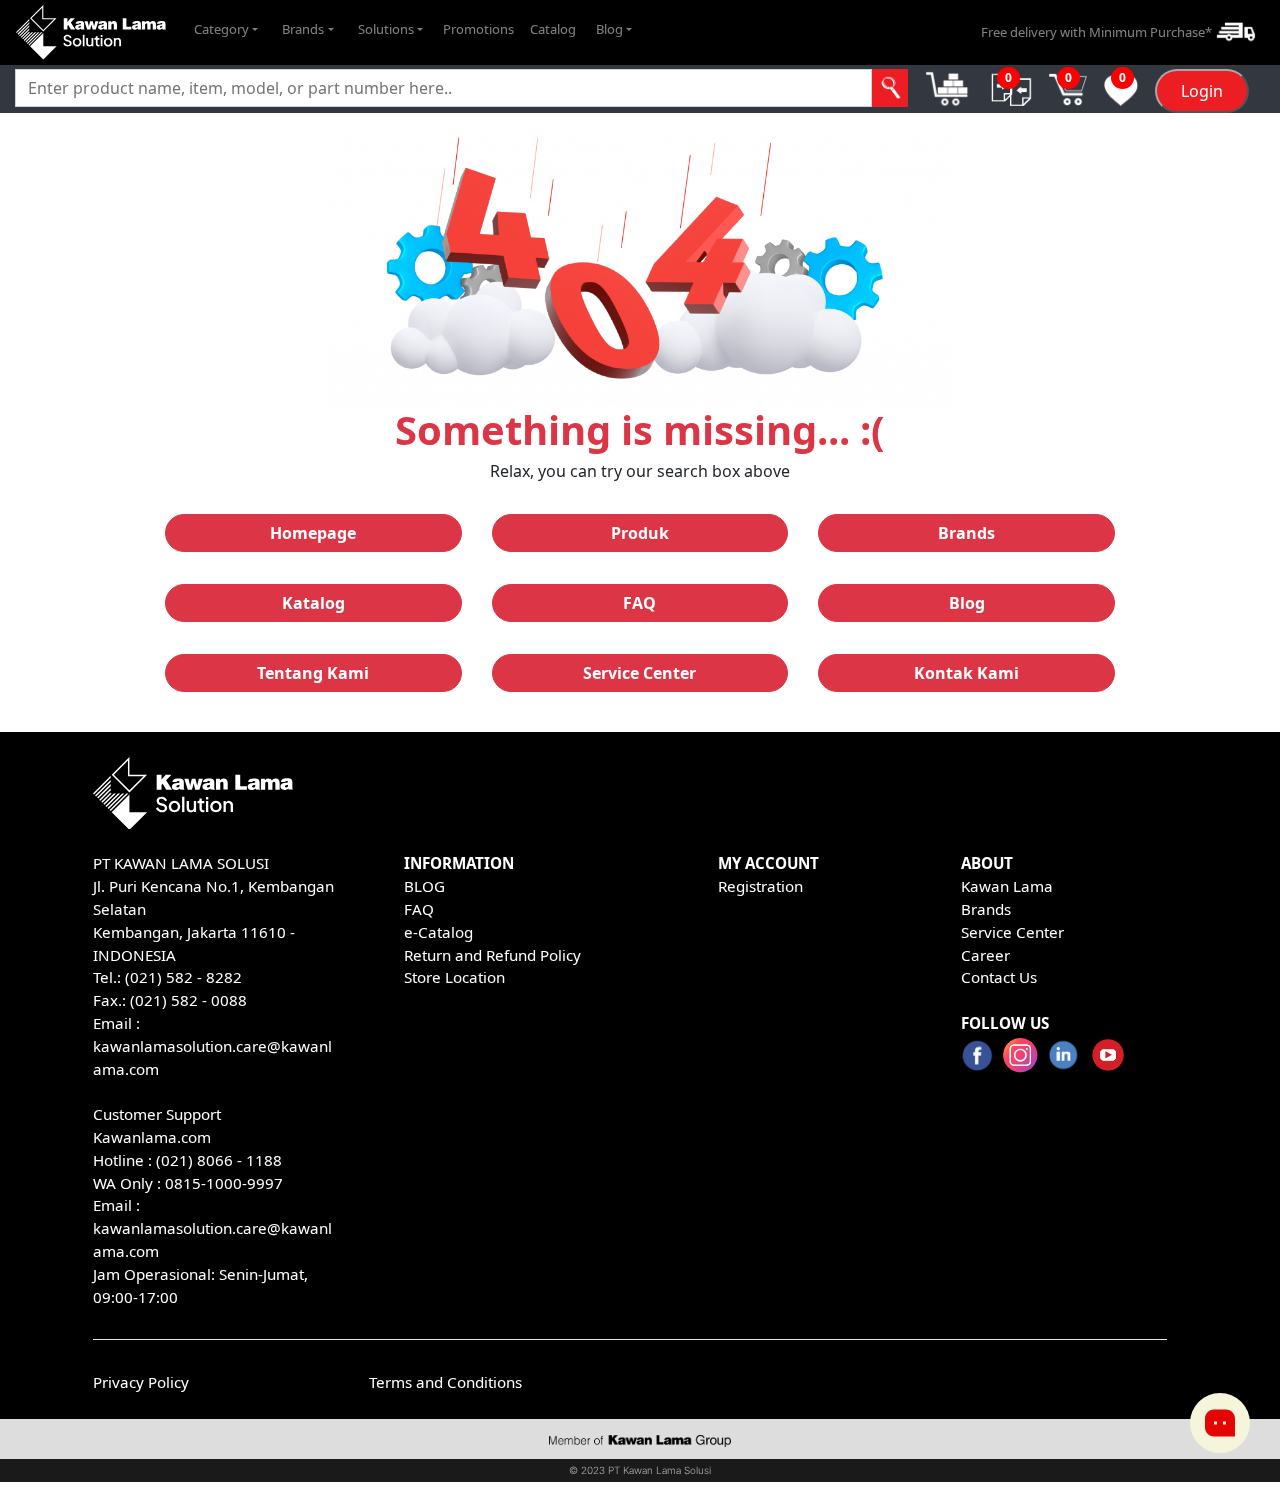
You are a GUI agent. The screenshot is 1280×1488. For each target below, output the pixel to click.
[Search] (890, 88)
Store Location (454, 977)
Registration (760, 886)
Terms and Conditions (445, 1382)
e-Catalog (438, 932)
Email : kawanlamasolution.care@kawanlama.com (212, 1228)
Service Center (1012, 932)
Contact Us (999, 977)
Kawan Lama (1007, 886)
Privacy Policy (141, 1382)
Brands (986, 909)
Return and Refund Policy (492, 955)
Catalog (553, 29)
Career (985, 955)
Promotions (478, 29)
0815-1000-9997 (224, 1183)
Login (1202, 91)
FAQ (419, 909)
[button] (226, 30)
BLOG (424, 886)
